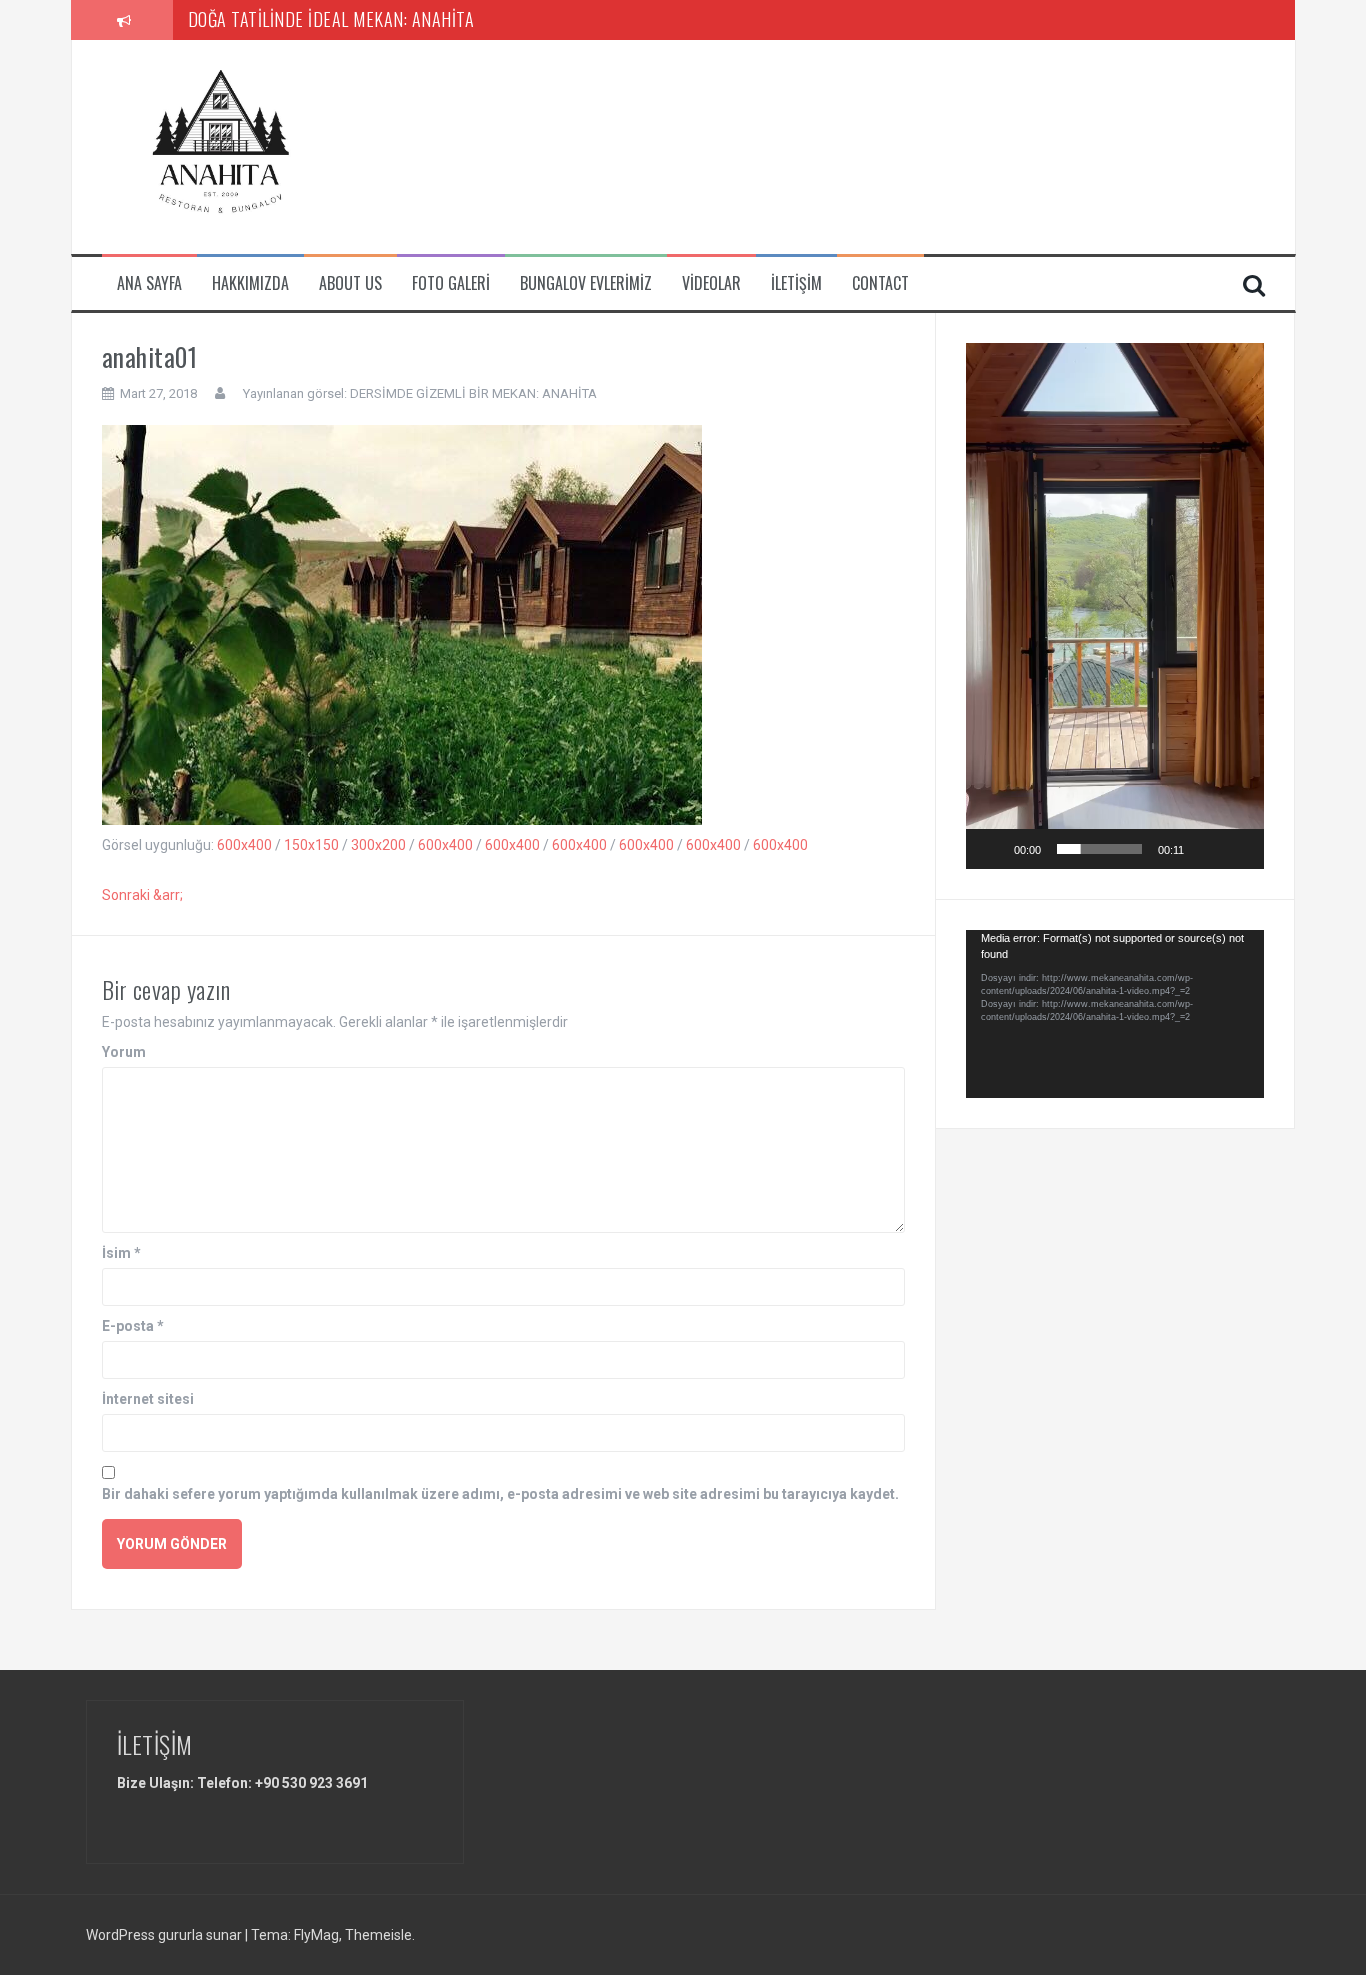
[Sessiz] (1206, 849)
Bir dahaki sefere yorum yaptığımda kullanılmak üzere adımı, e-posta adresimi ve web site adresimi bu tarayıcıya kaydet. (500, 1494)
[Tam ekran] (1238, 849)
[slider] (1099, 849)
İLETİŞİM (796, 283)
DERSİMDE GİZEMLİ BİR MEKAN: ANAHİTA (473, 393)
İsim (121, 1253)
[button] (1115, 606)
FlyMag (316, 1935)
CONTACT (880, 283)
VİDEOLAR (711, 283)
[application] (1115, 606)
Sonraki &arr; (142, 895)
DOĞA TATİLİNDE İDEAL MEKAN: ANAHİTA (331, 19)
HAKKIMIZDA (250, 283)
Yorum (124, 1052)
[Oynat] (992, 849)
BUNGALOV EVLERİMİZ (586, 283)
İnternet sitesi (148, 1399)
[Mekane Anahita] (227, 146)
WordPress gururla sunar (165, 1935)
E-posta (133, 1326)
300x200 (378, 845)
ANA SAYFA (149, 283)
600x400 (244, 845)
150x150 (311, 845)
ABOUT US (350, 283)
